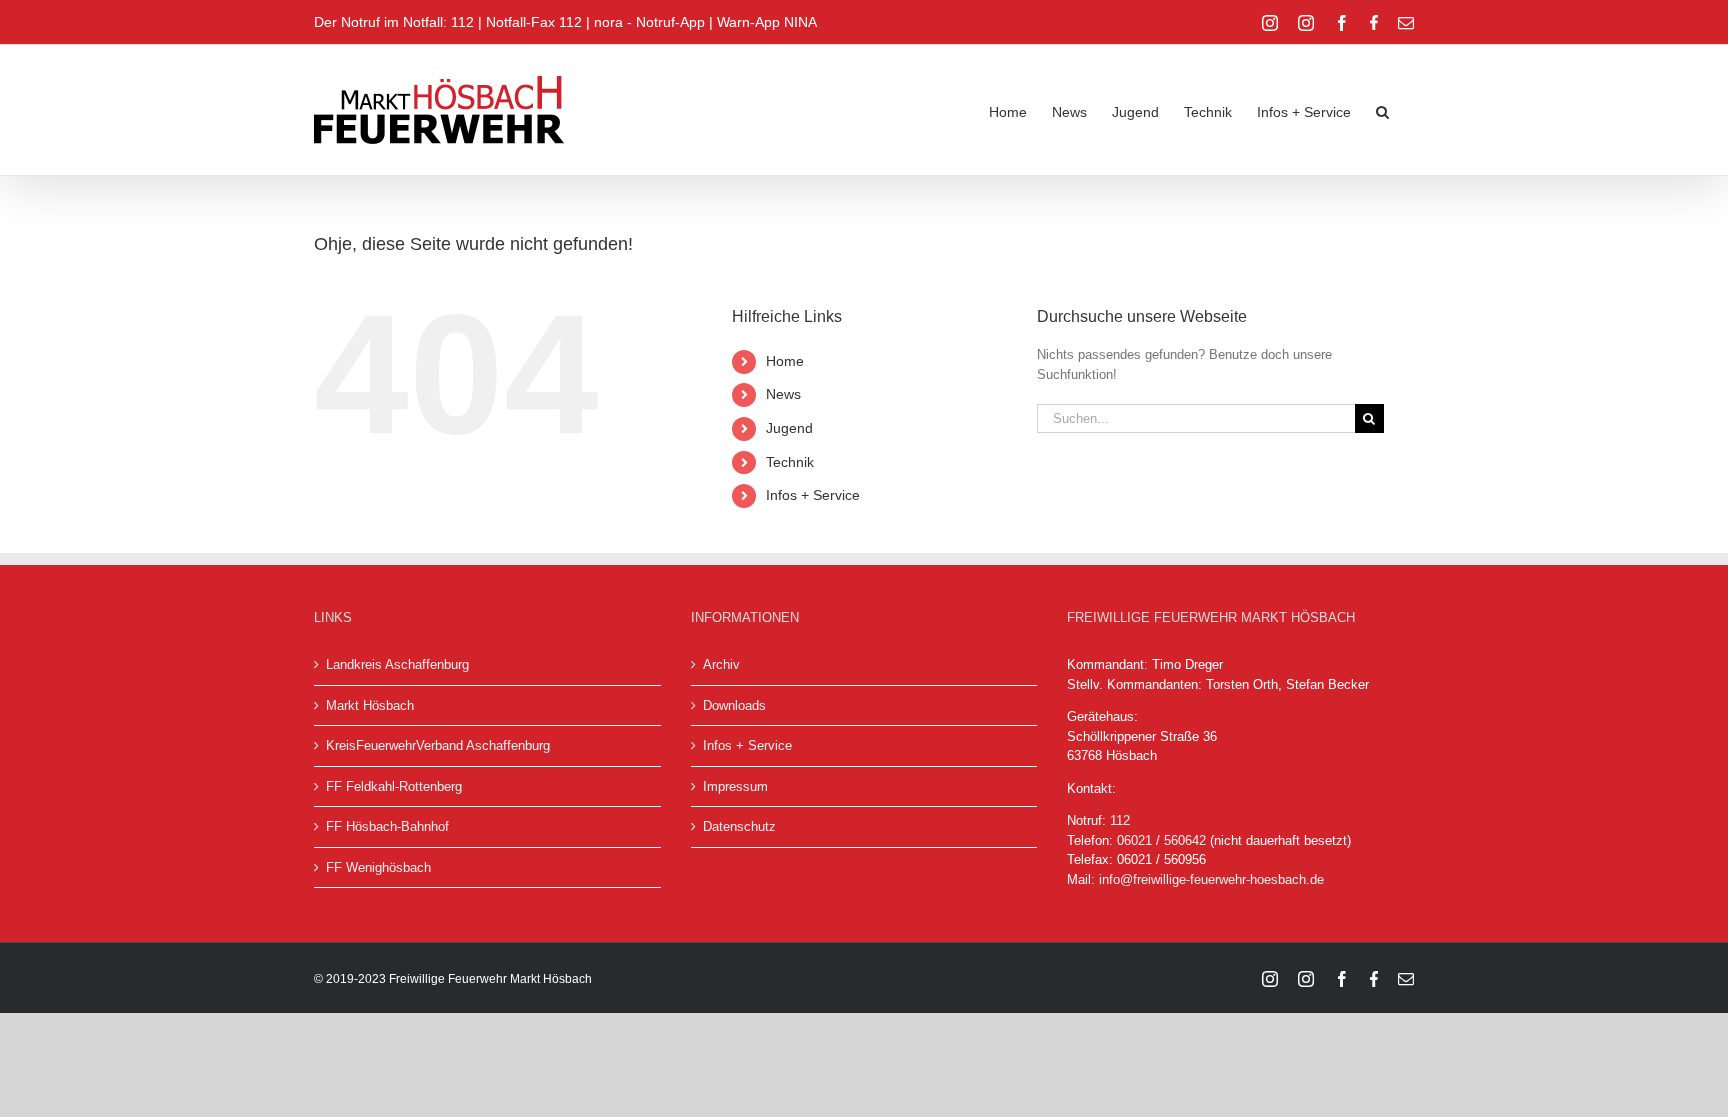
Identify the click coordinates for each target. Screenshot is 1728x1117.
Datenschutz (739, 826)
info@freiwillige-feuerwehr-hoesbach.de (1211, 879)
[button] (1382, 110)
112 (1120, 820)
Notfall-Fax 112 (534, 22)
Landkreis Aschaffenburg (397, 664)
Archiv (721, 664)
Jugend (789, 428)
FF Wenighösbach (378, 867)
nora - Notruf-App (649, 22)
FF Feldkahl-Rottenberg (394, 786)
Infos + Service (813, 495)
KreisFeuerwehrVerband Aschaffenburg (438, 745)
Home (785, 361)
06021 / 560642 (1161, 840)
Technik (790, 462)
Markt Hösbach (370, 705)
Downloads (734, 705)
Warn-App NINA (767, 22)
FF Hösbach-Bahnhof (387, 826)
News (783, 394)
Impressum (735, 786)
